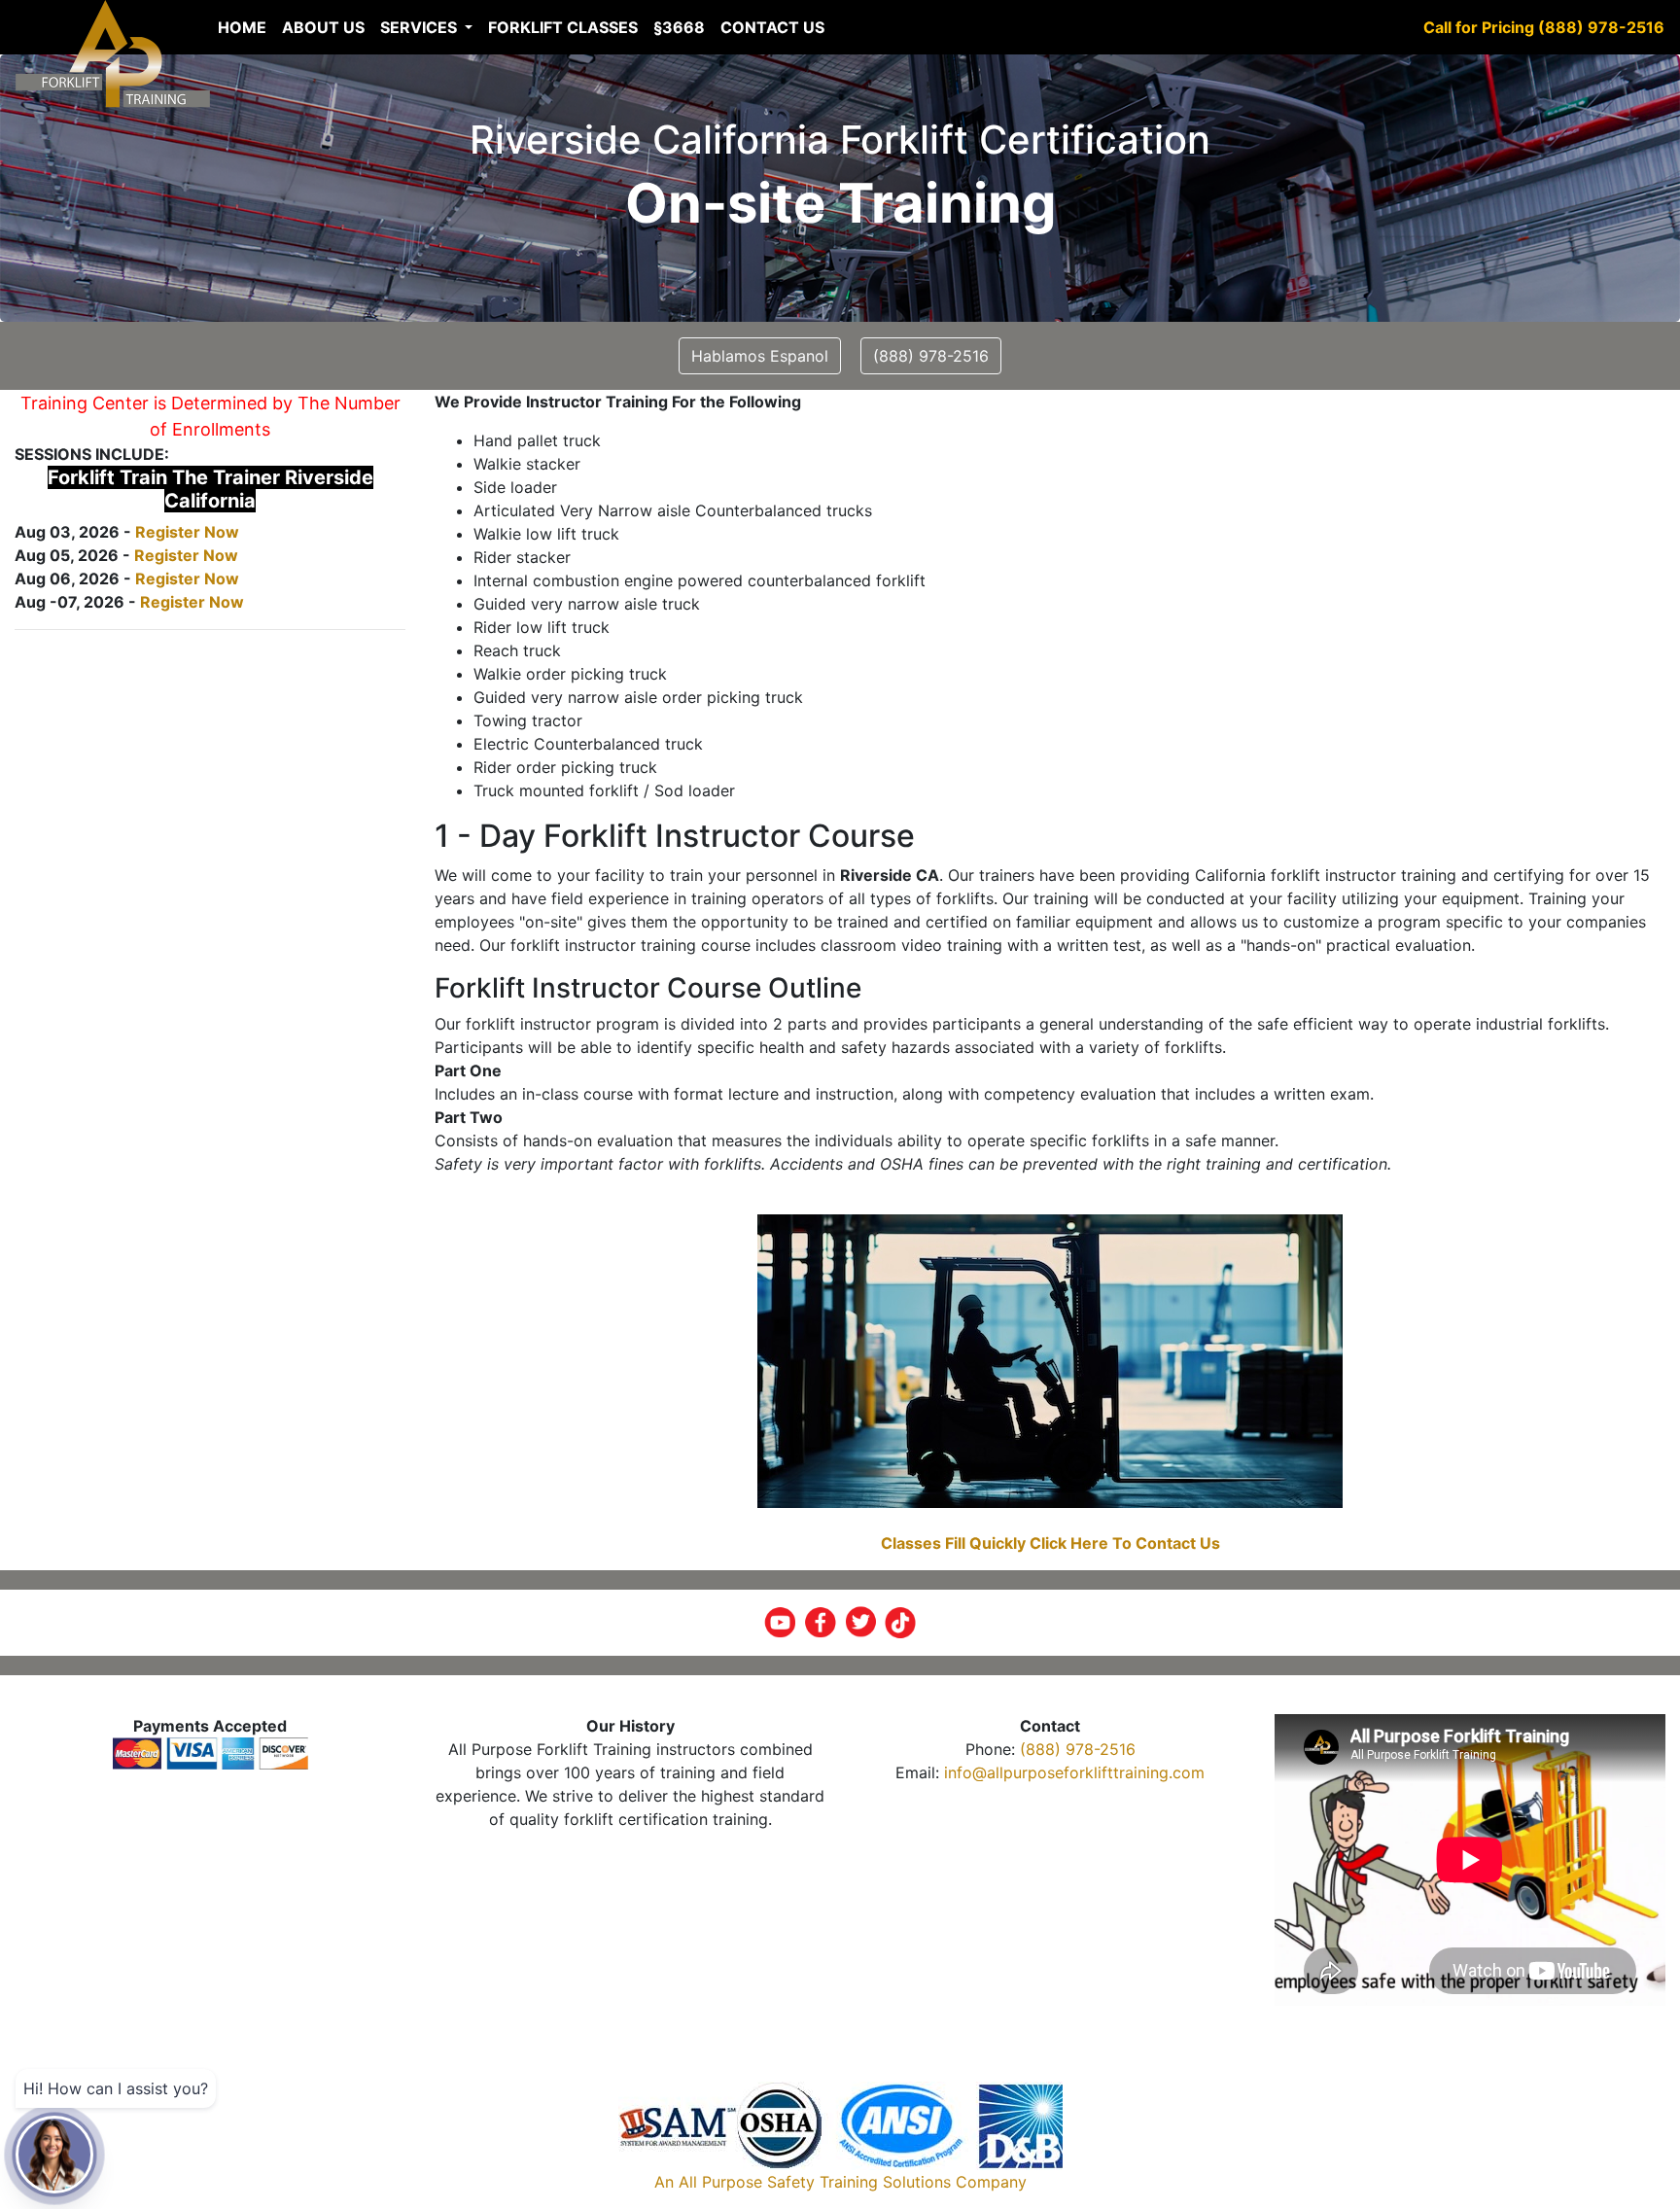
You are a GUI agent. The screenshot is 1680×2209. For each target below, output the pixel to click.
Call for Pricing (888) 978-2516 (1544, 27)
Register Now (187, 532)
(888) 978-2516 (1078, 1749)
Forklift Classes (563, 27)
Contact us (772, 27)
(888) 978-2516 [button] (931, 356)
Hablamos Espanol (760, 356)
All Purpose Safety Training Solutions (815, 2182)
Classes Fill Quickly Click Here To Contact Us (1050, 1543)
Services (420, 27)
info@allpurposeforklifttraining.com (1074, 1772)
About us (323, 27)
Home (242, 27)
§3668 (679, 27)
